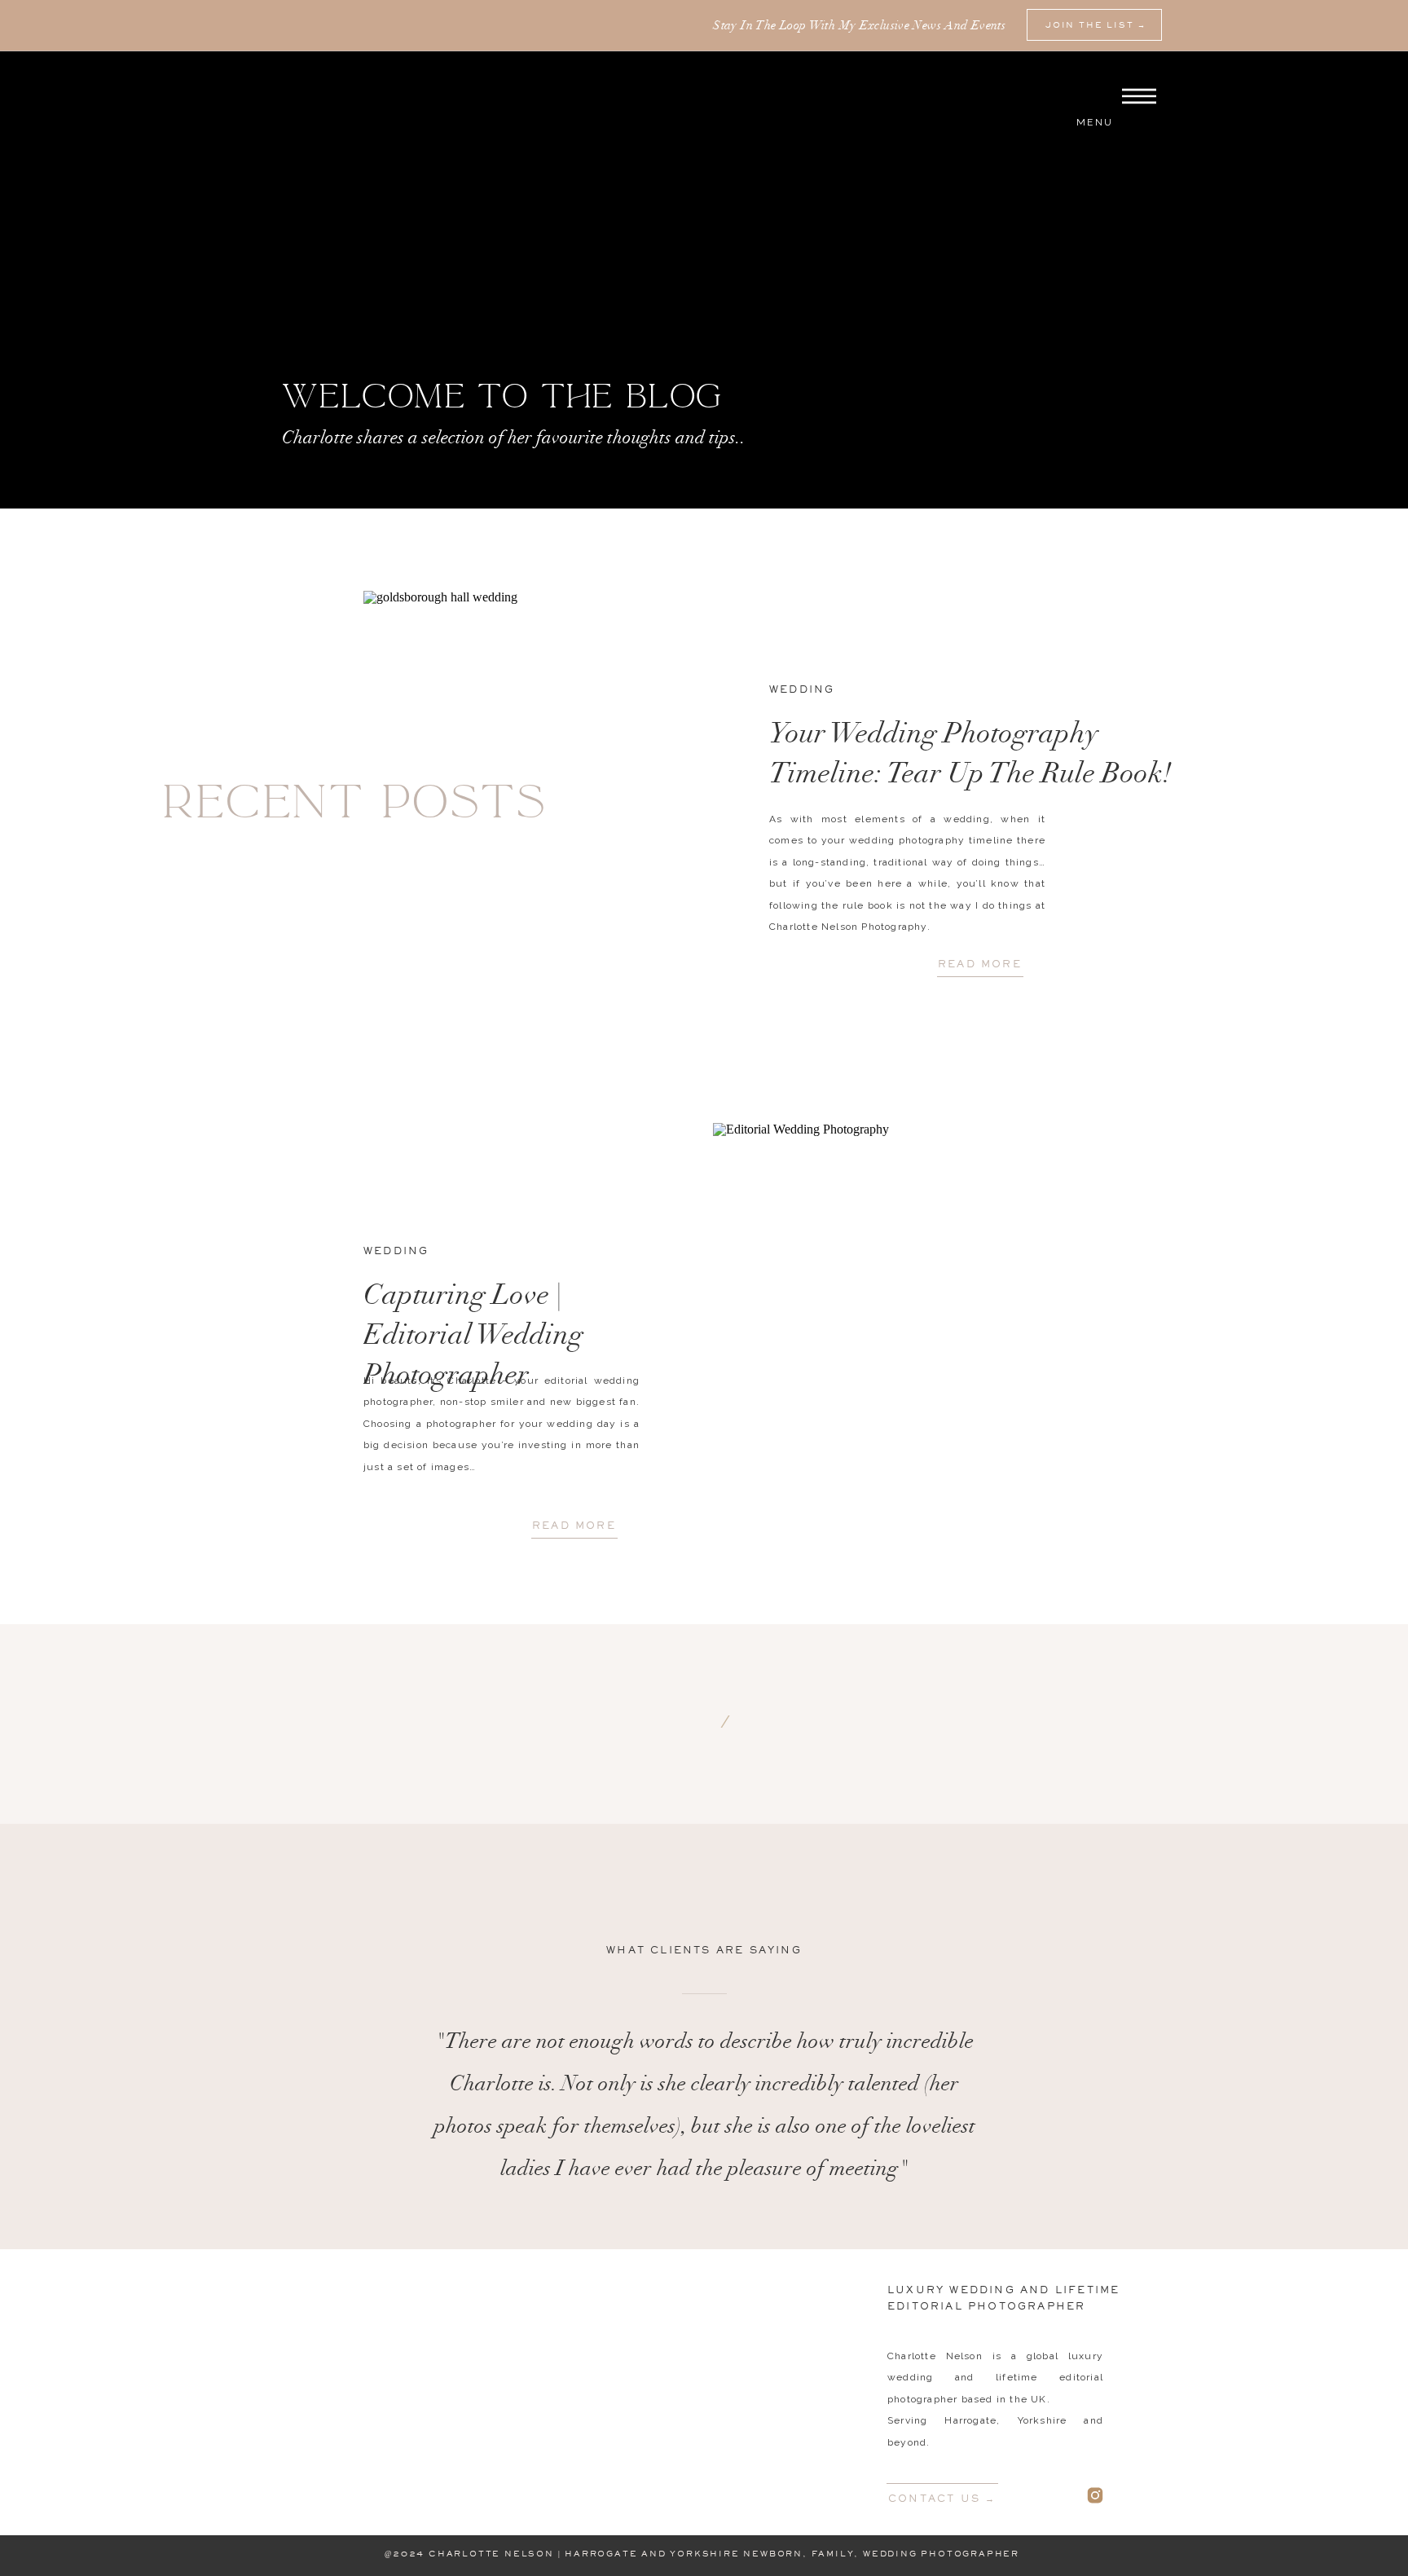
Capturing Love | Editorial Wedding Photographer (473, 1338)
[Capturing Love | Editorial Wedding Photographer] (879, 1349)
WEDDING (802, 689)
